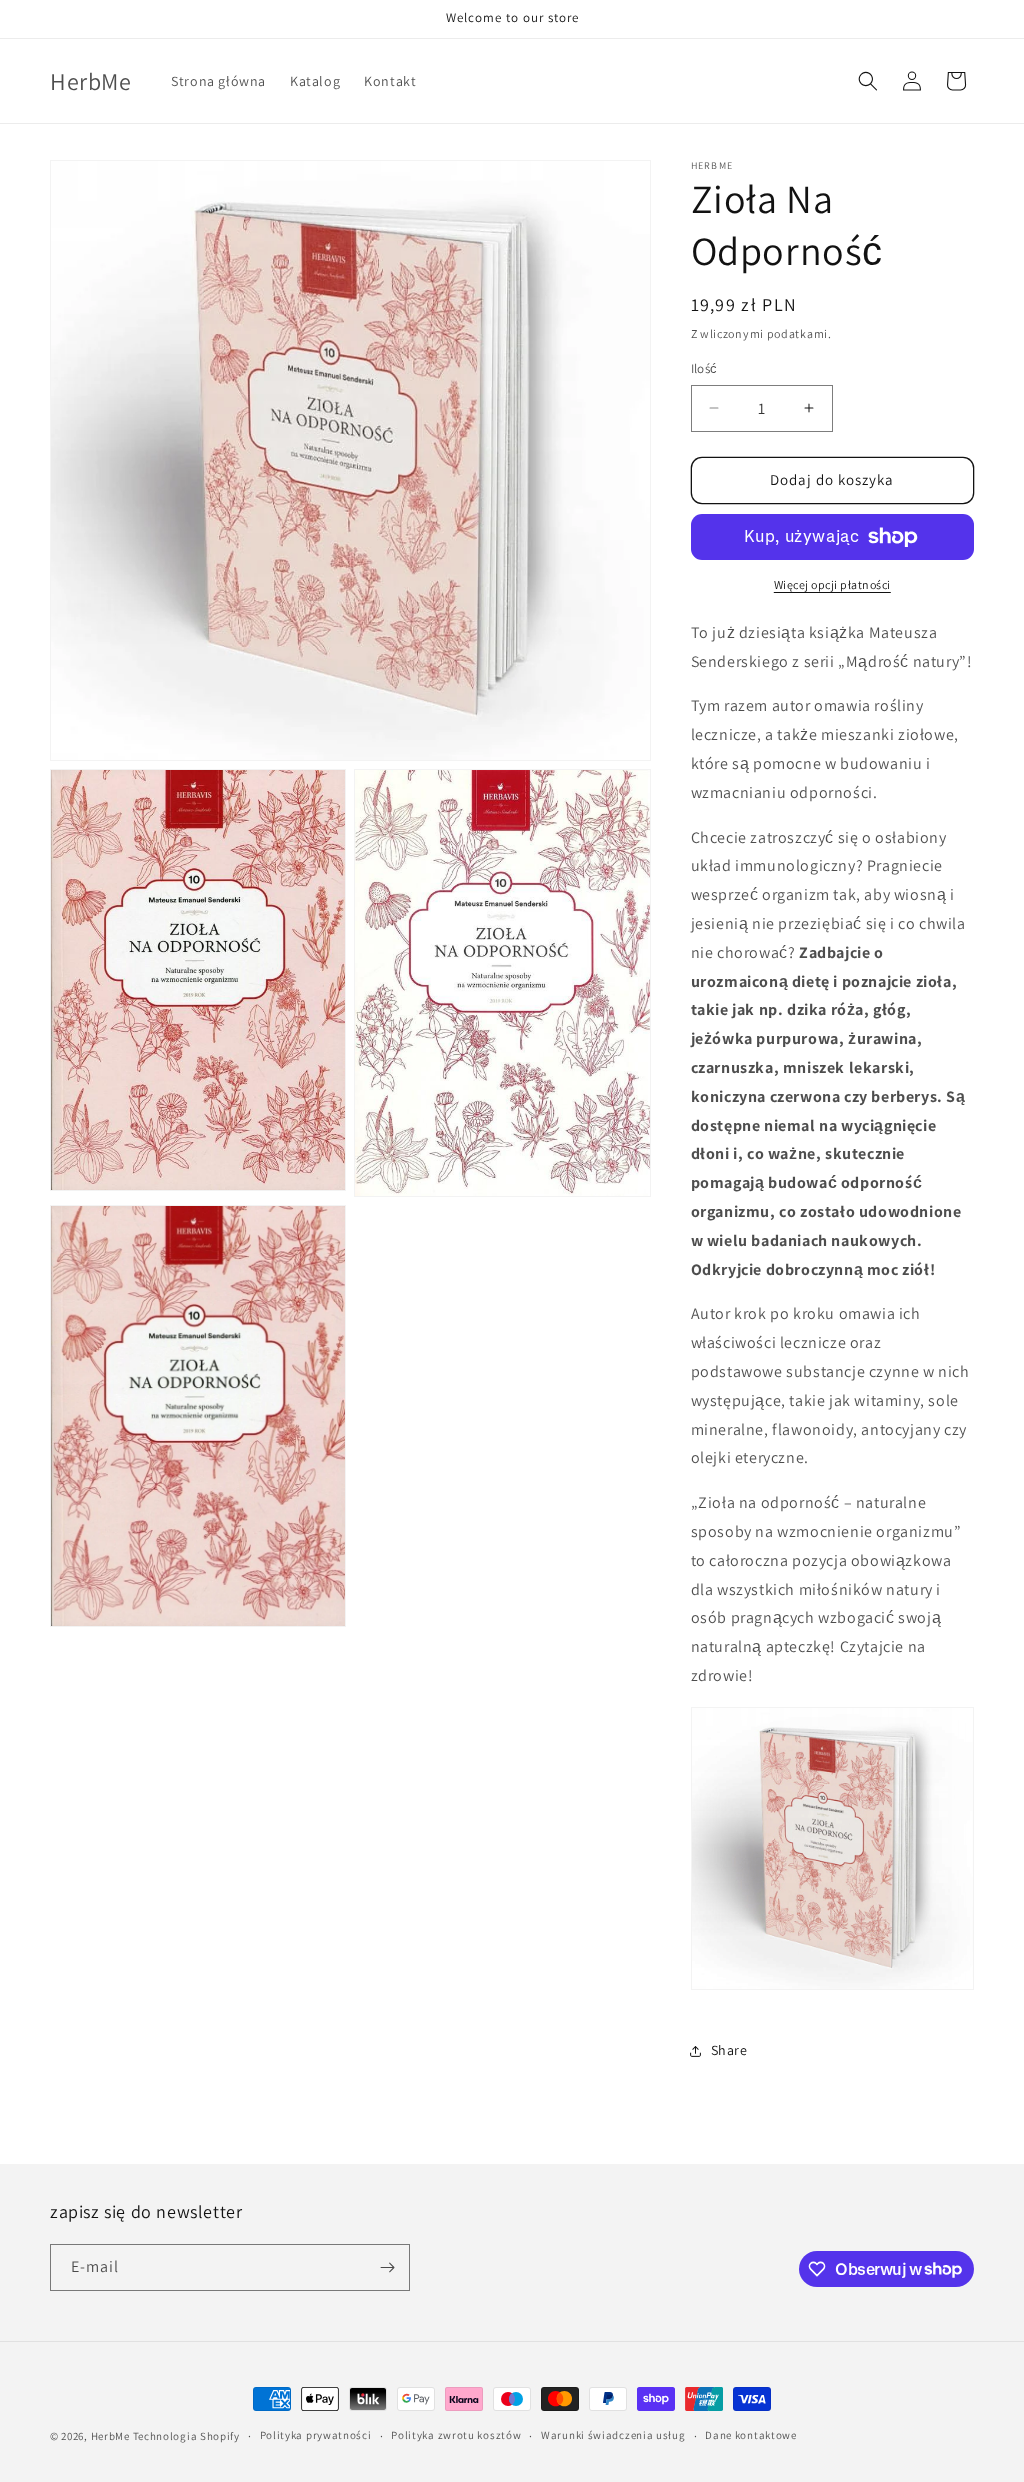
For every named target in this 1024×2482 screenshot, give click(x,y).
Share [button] (729, 2050)
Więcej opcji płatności (832, 584)
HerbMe (110, 2436)
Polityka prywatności (316, 2435)
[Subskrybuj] (387, 2267)
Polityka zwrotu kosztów (456, 2435)
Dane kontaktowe (751, 2435)
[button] (868, 81)
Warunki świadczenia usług (613, 2435)
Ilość (704, 368)
